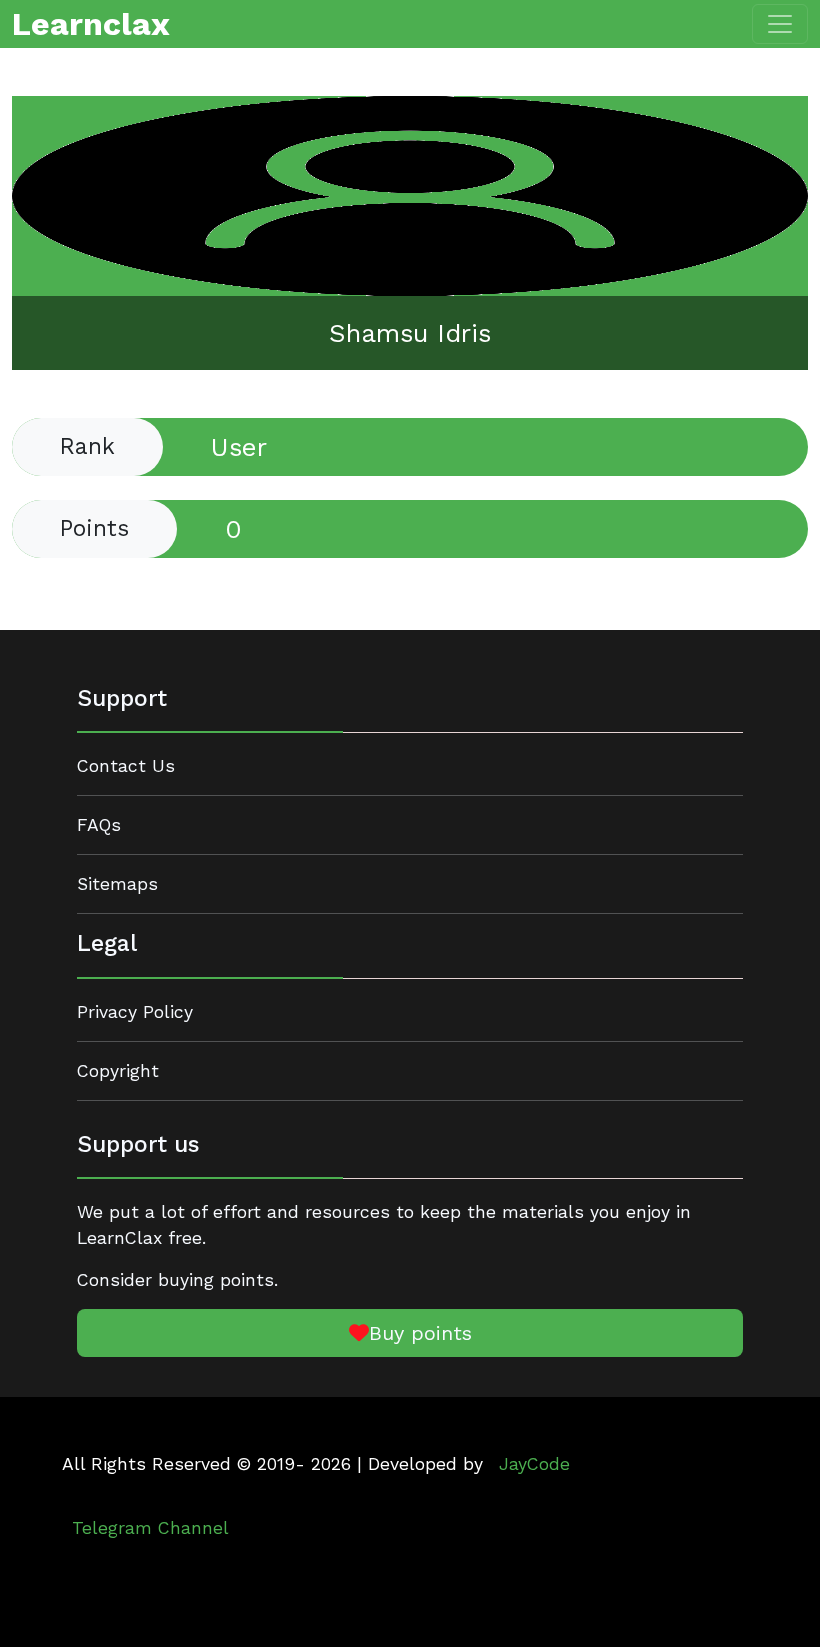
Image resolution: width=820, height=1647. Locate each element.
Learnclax (91, 24)
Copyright (118, 1071)
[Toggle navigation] (780, 24)
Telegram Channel (150, 1528)
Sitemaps (117, 884)
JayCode (534, 1464)
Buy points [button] (420, 1333)
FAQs (99, 825)
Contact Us (126, 766)
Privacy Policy (135, 1012)
